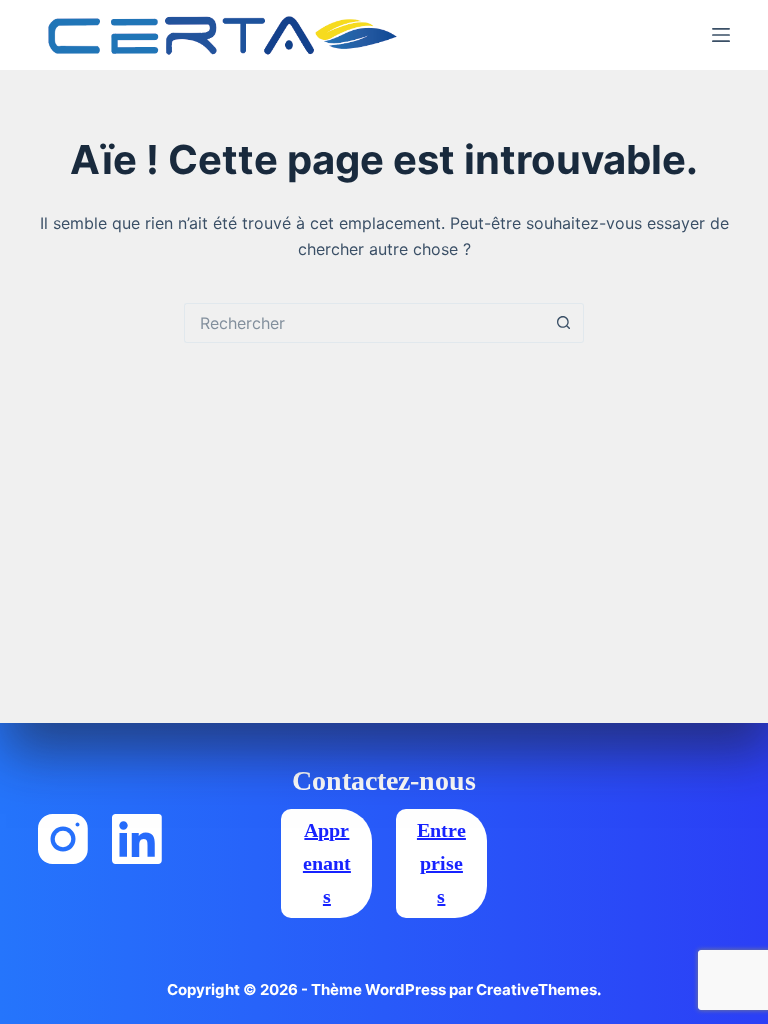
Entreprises (441, 863)
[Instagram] (63, 839)
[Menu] (721, 35)
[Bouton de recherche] (564, 323)
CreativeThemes (536, 989)
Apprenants (327, 863)
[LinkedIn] (137, 839)
